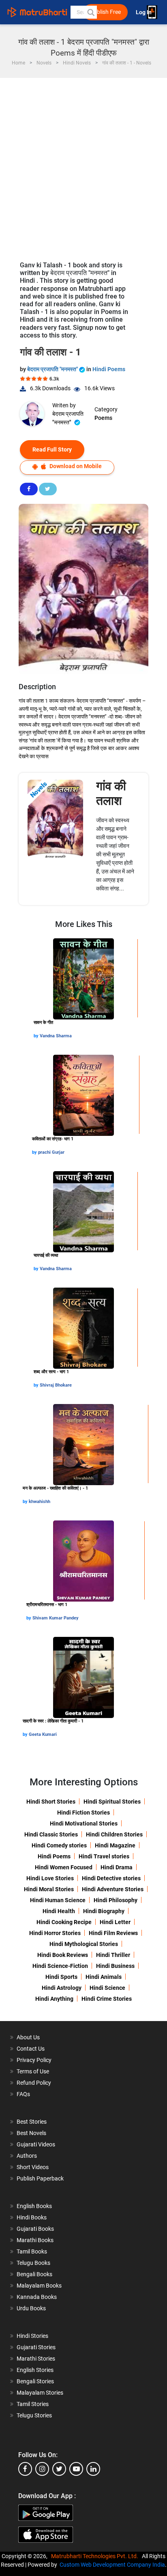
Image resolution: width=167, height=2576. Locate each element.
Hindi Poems (109, 369)
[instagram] (42, 2469)
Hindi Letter (115, 1922)
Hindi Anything (54, 1999)
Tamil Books (32, 2251)
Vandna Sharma (56, 1036)
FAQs (23, 2094)
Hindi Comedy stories (59, 1845)
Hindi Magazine (115, 1845)
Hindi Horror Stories (55, 1933)
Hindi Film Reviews (113, 1933)
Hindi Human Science (58, 1900)
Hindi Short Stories (51, 1802)
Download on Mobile (75, 466)
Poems (103, 418)
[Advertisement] (83, 166)
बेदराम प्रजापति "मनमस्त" (53, 369)
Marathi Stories (36, 2359)
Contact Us (31, 2049)
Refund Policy (34, 2083)
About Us (28, 2037)
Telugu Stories (34, 2415)
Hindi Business (115, 1966)
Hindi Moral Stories (49, 1889)
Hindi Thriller (113, 1955)
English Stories (35, 2370)
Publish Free (105, 12)
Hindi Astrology (62, 1988)
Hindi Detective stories (111, 1878)
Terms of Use (33, 2071)
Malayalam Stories (40, 2393)
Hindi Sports (61, 1977)
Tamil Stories (33, 2404)
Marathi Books (35, 2240)
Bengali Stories (35, 2381)
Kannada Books (37, 2297)
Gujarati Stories (36, 2347)
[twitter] (59, 2469)
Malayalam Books (39, 2286)
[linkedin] (93, 2469)
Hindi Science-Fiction (60, 1966)
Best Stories (32, 2122)
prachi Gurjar (51, 1152)
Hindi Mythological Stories (84, 1944)
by (37, 1036)
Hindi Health (59, 1911)
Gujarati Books (35, 2229)
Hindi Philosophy (116, 1900)
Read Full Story (52, 449)
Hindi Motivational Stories (84, 1823)
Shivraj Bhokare (56, 1385)
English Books (34, 2206)
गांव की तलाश (111, 793)
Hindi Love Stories (50, 1878)
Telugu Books (33, 2263)
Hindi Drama (117, 1867)
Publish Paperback (40, 2178)
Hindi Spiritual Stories (112, 1802)
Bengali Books (34, 2274)
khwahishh (40, 1502)
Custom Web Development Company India (112, 2565)
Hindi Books (32, 2217)
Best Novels (31, 2133)
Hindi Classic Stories (51, 1834)
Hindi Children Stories (114, 1834)
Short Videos (33, 2167)
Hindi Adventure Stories (113, 1889)
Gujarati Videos (36, 2144)
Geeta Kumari (43, 1734)
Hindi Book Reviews (63, 1955)
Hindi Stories (32, 2336)
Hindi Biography (104, 1911)
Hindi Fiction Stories (83, 1813)
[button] (90, 12)
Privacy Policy (34, 2060)
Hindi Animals (104, 1977)
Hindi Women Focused (64, 1867)
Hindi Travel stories (104, 1856)
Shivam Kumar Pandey (56, 1618)
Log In (144, 12)
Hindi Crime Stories (107, 1999)
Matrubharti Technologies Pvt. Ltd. (96, 2556)
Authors (27, 2156)
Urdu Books (31, 2308)
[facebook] (25, 2469)
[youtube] (76, 2469)
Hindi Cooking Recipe (64, 1922)
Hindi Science (107, 1988)
